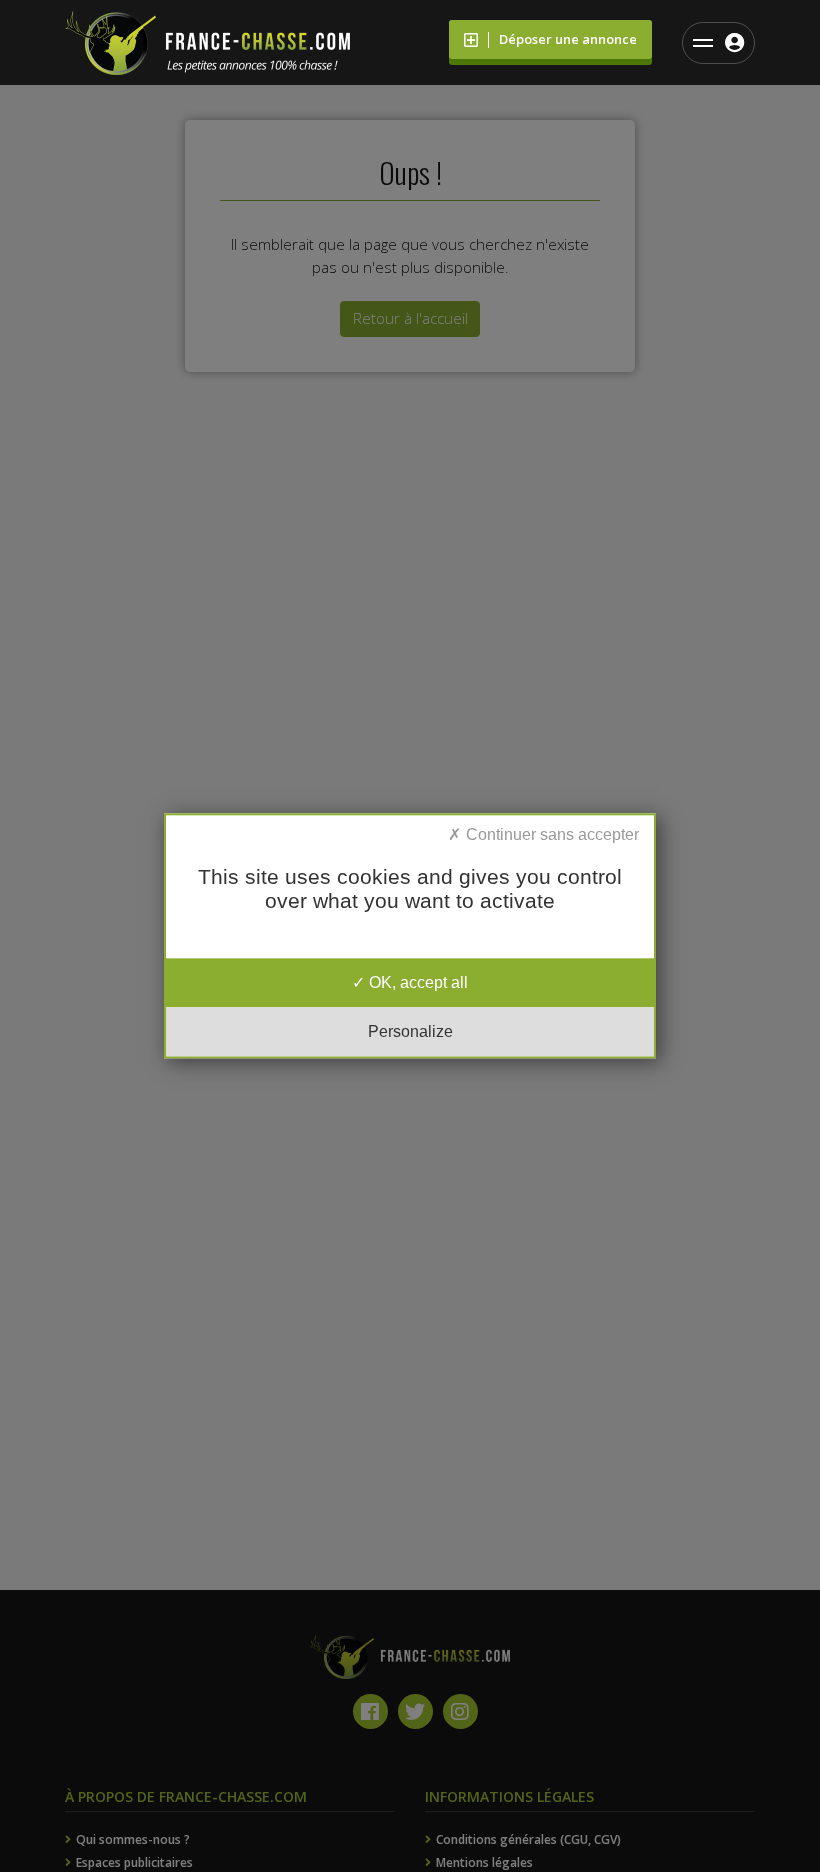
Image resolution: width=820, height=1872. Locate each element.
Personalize (410, 1032)
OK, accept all (416, 982)
